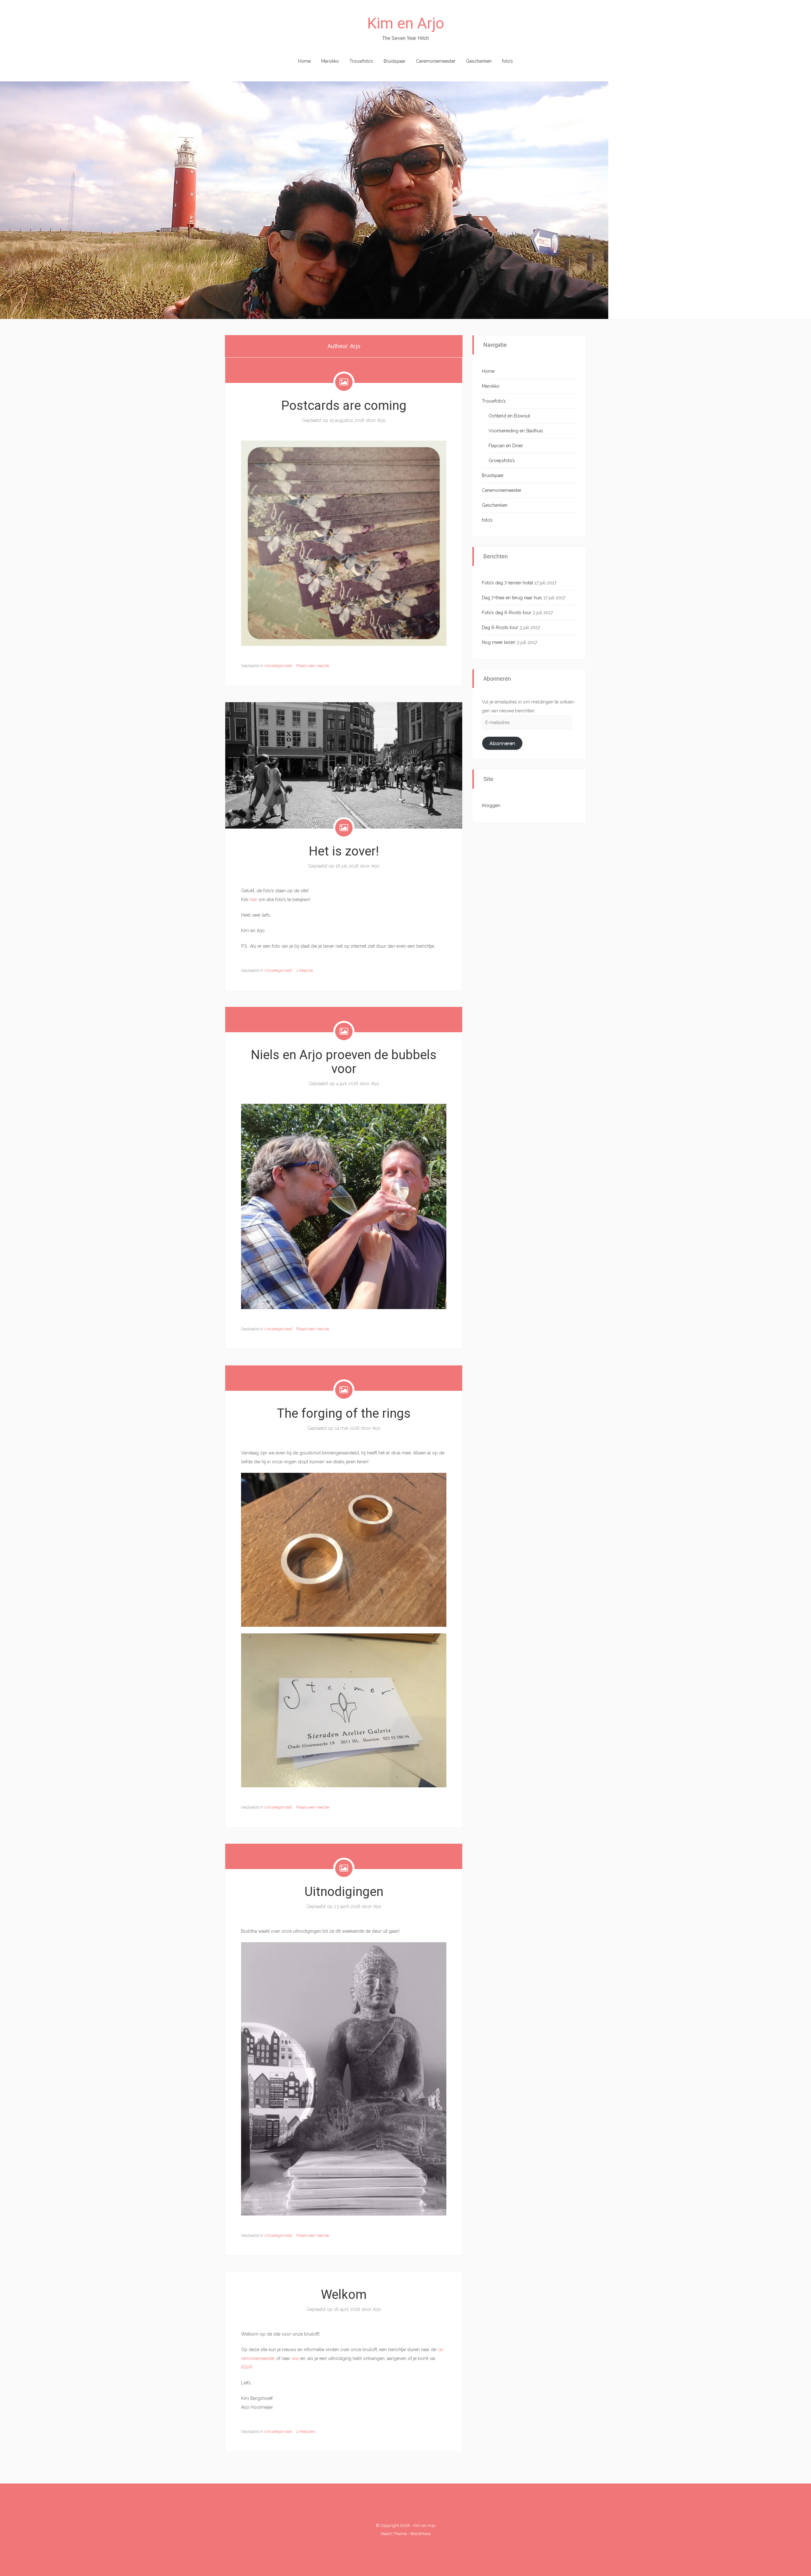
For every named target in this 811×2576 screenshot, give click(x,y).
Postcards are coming (344, 406)
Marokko (330, 61)
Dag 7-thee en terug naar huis (512, 598)
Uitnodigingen (344, 1892)
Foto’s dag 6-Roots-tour (507, 613)
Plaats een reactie (313, 666)
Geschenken (479, 61)
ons (295, 2358)
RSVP (246, 2367)
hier (253, 900)
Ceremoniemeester (436, 61)
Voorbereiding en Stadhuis (516, 431)
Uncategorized (278, 666)
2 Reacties (306, 2431)
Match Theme (394, 2534)
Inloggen (491, 805)
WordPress (420, 2534)
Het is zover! (344, 851)
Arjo (381, 420)
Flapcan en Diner (506, 446)
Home (304, 61)
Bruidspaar (395, 61)
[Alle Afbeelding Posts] (344, 382)
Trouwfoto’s (361, 61)
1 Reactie (305, 970)
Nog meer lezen (499, 642)
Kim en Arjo (406, 23)
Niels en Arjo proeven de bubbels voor (344, 1062)
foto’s (508, 61)
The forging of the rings (344, 1413)
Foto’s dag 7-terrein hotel (508, 583)
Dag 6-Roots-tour (500, 627)
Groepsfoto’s (502, 461)
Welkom (344, 2295)
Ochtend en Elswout (509, 416)
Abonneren (502, 743)
